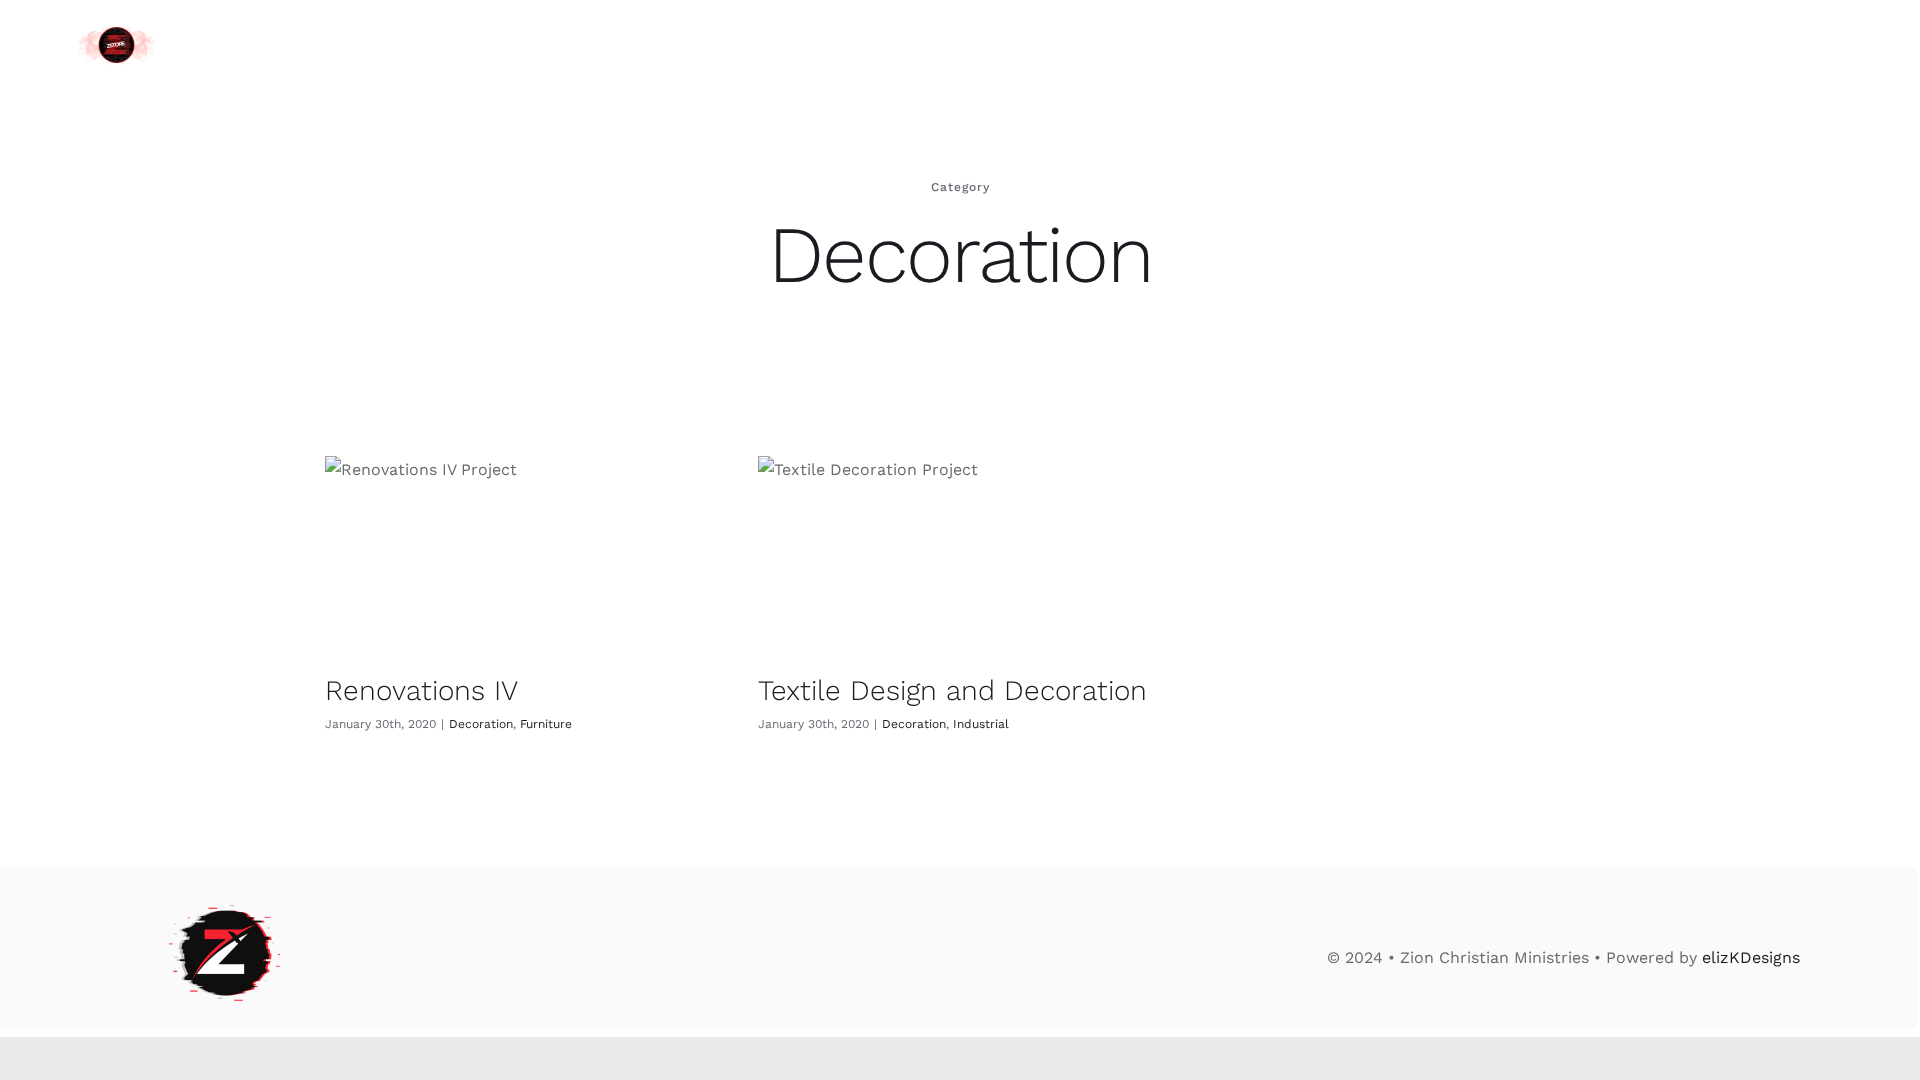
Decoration (481, 724)
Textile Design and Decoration (952, 690)
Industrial (981, 724)
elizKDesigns (1751, 957)
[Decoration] (526, 548)
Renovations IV (421, 690)
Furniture (546, 724)
